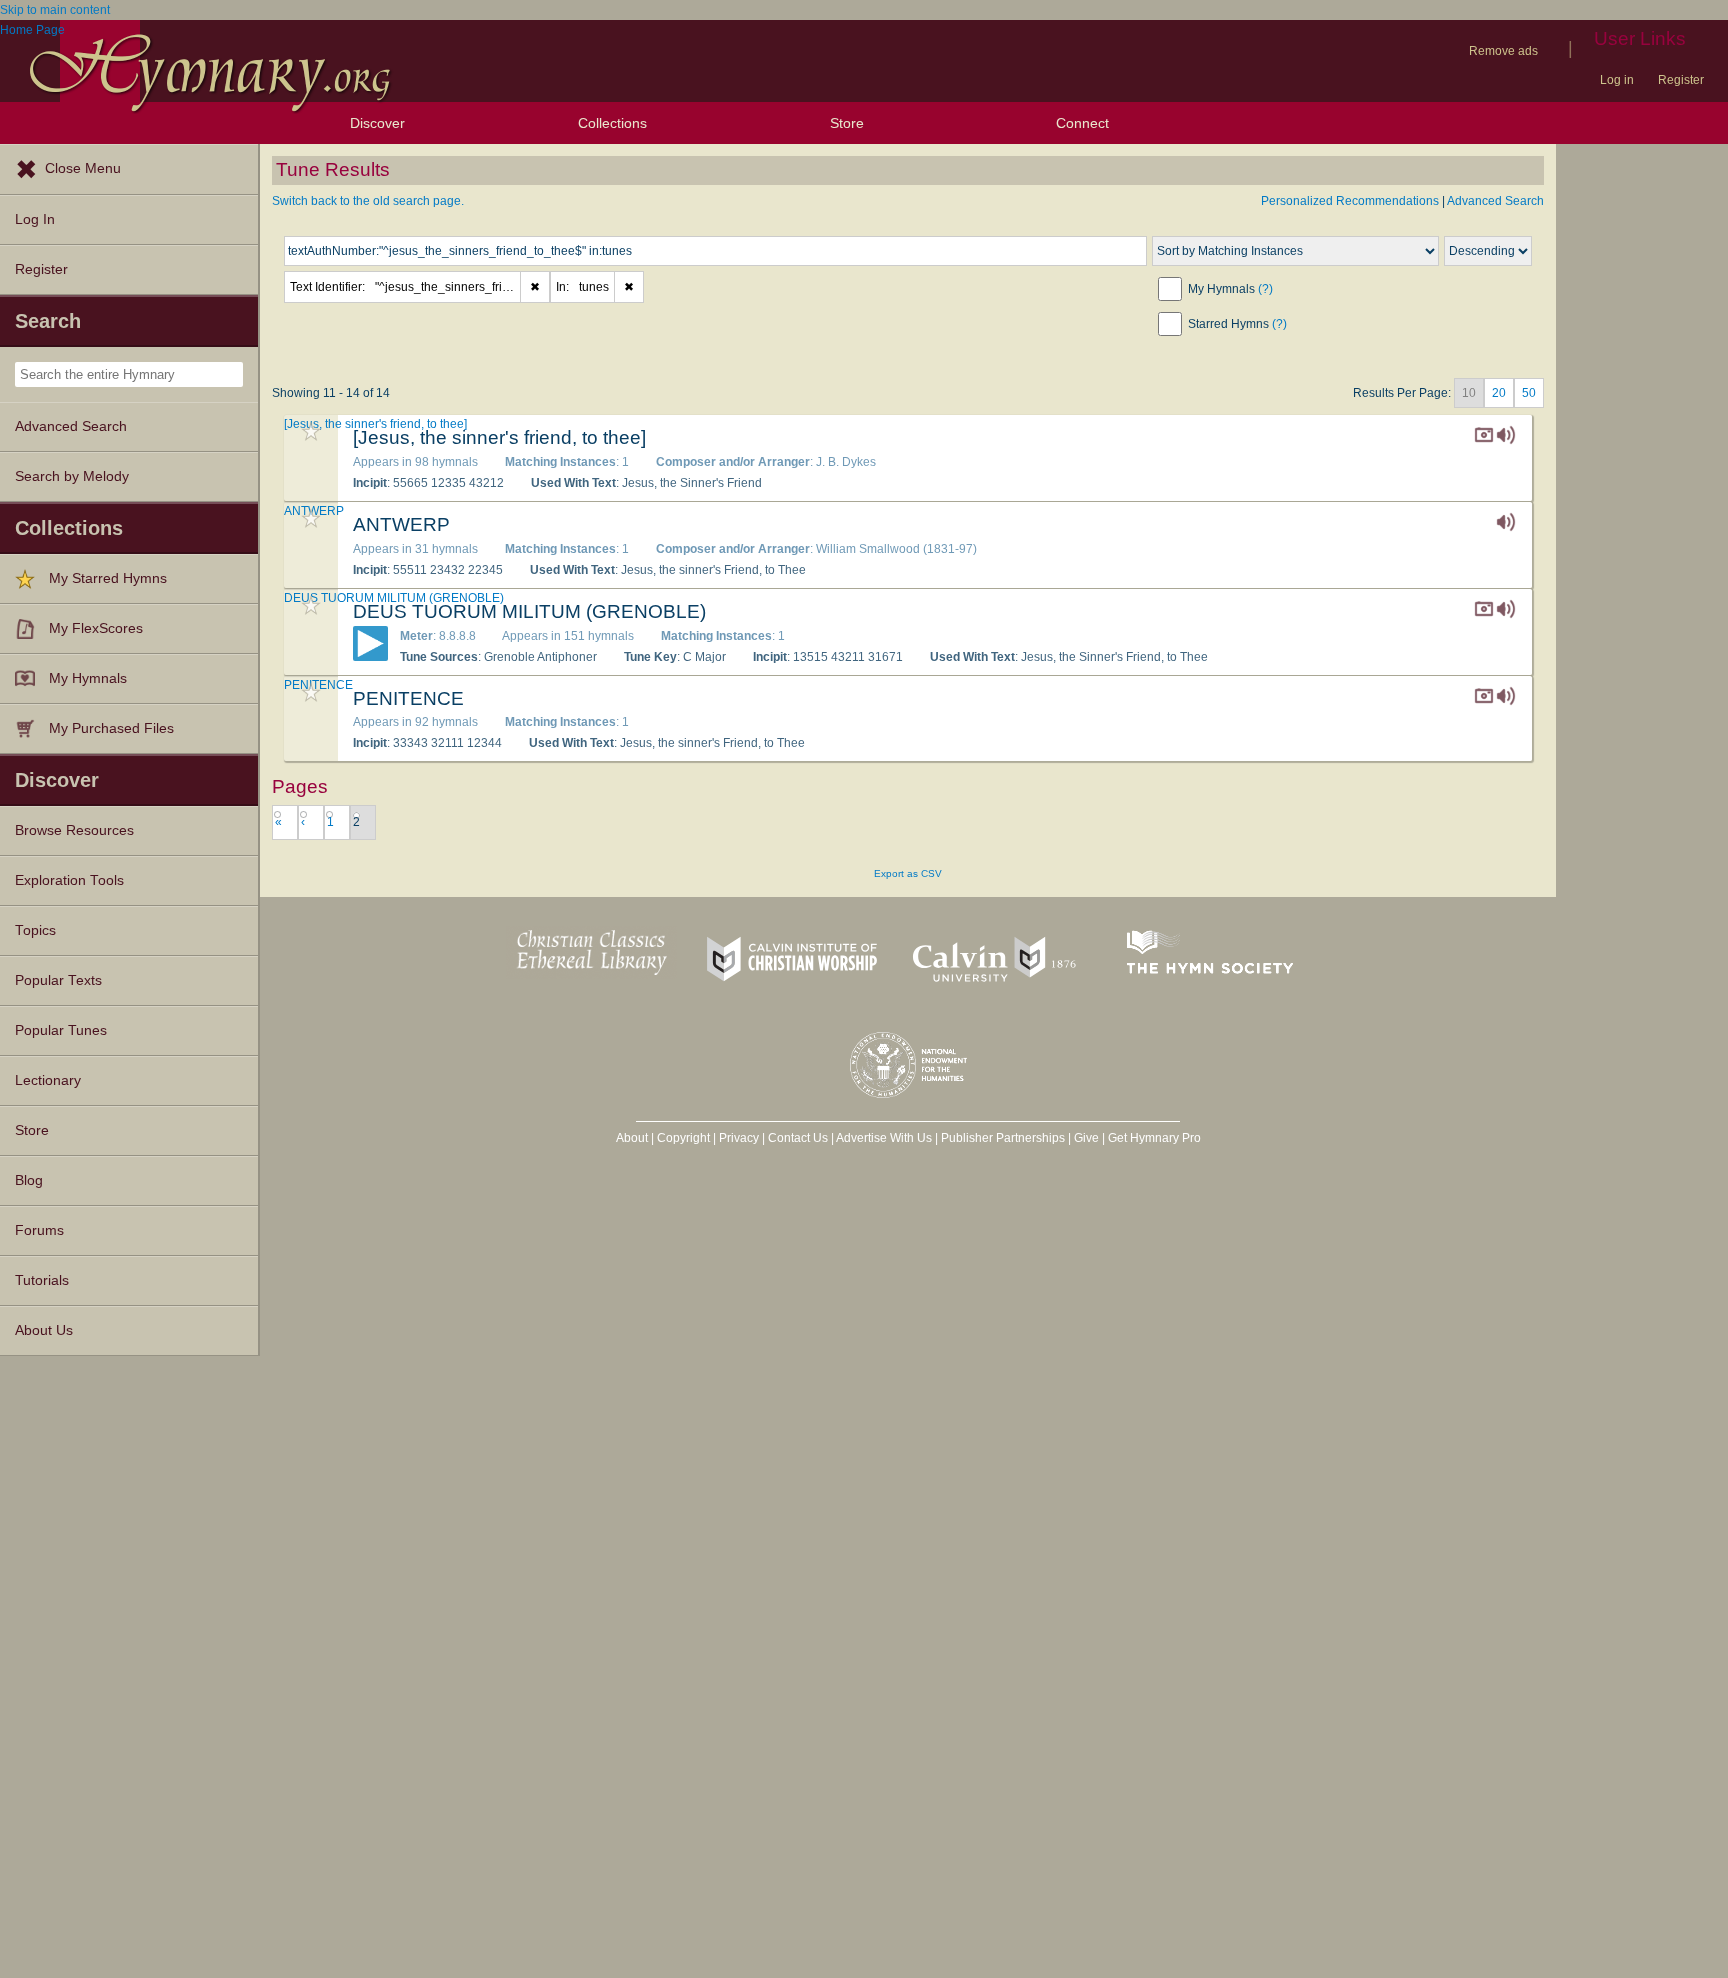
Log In (35, 219)
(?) (1265, 289)
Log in (1617, 80)
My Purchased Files (111, 728)
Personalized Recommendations (1350, 201)
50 (1529, 393)
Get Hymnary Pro (1154, 1138)
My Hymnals (88, 678)
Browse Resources (74, 830)
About (632, 1138)
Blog (29, 1180)
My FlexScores (96, 628)
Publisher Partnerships (1003, 1138)
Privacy (739, 1138)
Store (847, 123)
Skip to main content (55, 10)
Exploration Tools (69, 880)
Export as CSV (908, 873)
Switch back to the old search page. (368, 201)
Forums (39, 1230)
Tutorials (42, 1280)
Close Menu (83, 168)
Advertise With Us (884, 1138)
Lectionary (48, 1080)
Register (1681, 80)
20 (1499, 393)
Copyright (683, 1138)
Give (1086, 1138)
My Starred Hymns (108, 578)
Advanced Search (71, 426)
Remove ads (1503, 51)
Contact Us (798, 1138)
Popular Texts (58, 980)
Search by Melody (72, 476)
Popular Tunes (61, 1030)
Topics (35, 930)
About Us (44, 1330)
